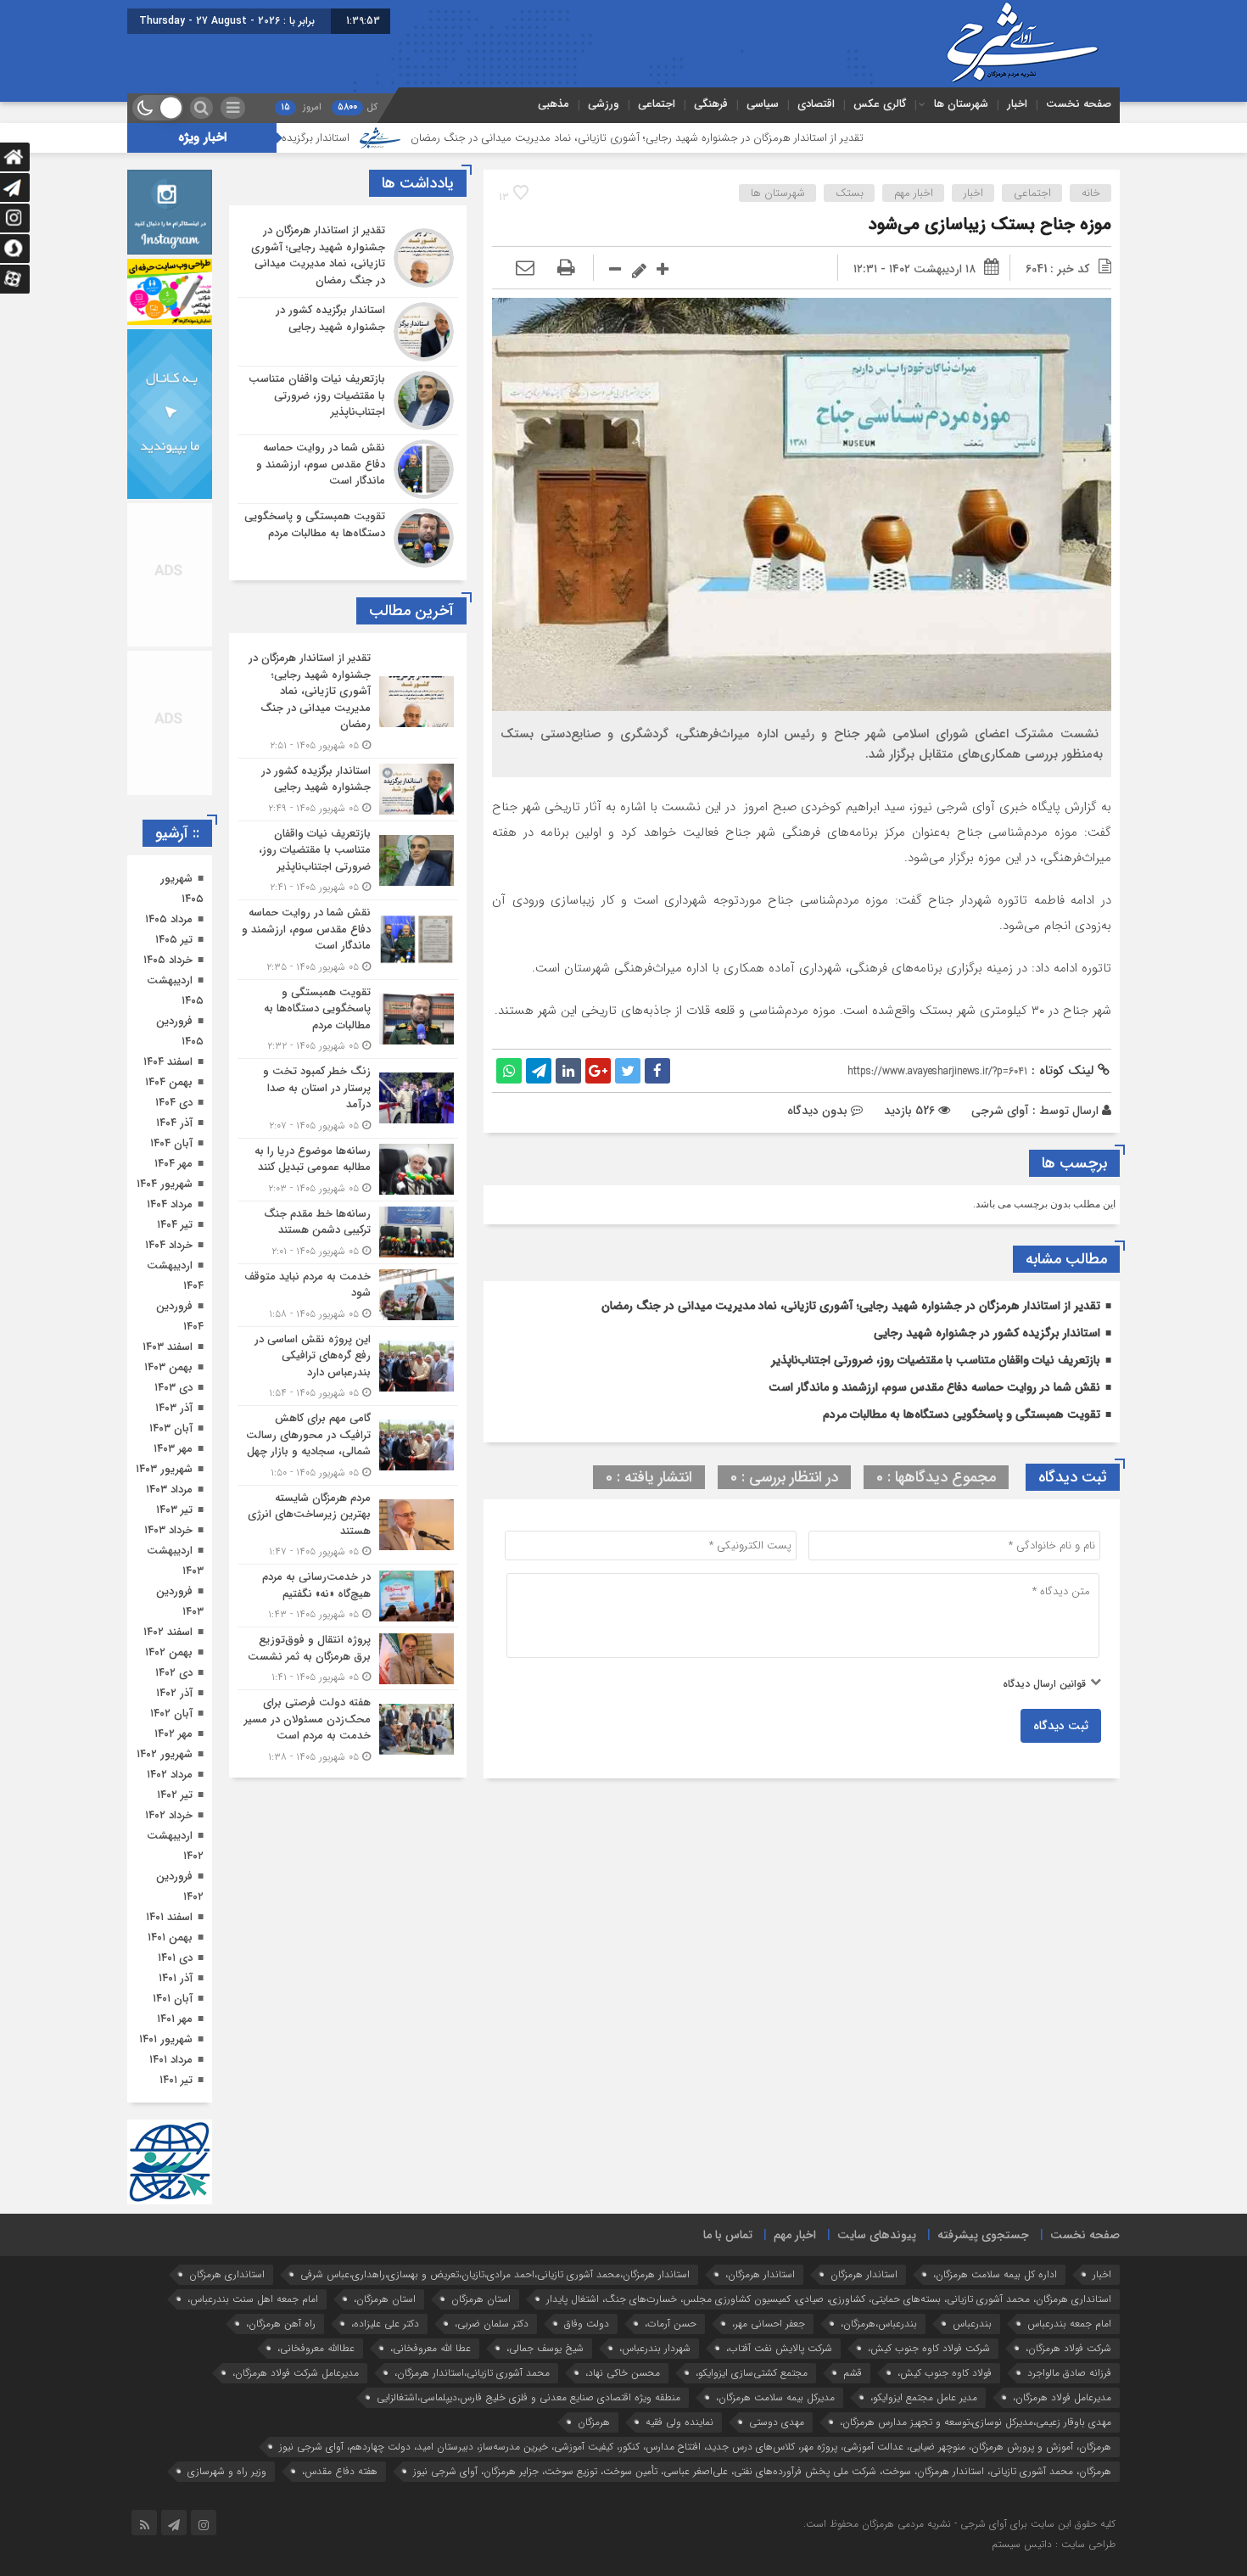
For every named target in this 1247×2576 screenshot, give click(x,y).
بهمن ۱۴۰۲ (169, 1652)
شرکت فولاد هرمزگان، (1068, 2348)
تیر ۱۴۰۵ (174, 940)
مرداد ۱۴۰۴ (170, 1204)
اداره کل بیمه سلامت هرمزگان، (995, 2274)
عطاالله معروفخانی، (316, 2348)
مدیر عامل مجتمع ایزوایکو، (924, 2397)
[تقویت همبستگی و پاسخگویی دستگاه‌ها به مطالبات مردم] (348, 536)
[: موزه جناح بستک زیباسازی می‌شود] (525, 269)
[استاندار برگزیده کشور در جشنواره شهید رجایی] (348, 332)
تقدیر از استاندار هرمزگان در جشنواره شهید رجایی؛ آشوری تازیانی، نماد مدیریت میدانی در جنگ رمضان (753, 138)
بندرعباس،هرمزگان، (879, 2324)
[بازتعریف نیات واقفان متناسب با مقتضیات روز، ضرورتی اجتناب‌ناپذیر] (348, 400)
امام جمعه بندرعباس (1069, 2324)
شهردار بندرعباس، (655, 2348)
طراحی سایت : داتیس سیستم (1054, 2544)
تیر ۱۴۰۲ (175, 1795)
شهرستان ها (961, 104)
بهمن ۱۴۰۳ (168, 1367)
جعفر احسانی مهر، (769, 2324)
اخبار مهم (914, 193)
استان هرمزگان (481, 2299)
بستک (850, 193)
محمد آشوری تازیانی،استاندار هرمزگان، (472, 2373)
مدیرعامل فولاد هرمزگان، (1062, 2397)
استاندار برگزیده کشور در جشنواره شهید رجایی (366, 138)
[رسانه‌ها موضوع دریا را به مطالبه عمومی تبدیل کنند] (348, 1170)
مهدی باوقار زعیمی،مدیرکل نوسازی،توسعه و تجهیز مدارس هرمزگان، (976, 2422)
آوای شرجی (1000, 1111)
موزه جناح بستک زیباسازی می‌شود (990, 224)
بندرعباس (972, 2324)
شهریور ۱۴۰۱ (166, 2039)
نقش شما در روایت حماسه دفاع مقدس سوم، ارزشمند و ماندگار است (934, 1387)
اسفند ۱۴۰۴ (168, 1062)
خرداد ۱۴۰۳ (168, 1530)
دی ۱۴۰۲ (174, 1673)
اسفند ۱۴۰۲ (168, 1632)
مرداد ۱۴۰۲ (170, 1775)
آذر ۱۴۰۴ (174, 1123)
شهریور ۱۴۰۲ (165, 1754)
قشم (853, 2373)
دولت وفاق (587, 2324)
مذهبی (554, 104)
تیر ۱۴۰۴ (175, 1225)
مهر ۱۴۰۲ (173, 1734)
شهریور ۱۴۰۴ (165, 1184)
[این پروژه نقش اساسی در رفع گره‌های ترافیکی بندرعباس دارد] (348, 1366)
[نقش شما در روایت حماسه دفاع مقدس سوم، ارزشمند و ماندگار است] (348, 469)
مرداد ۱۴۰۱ (171, 2060)
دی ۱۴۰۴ (174, 1103)
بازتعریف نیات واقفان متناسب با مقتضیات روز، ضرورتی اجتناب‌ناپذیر (936, 1360)
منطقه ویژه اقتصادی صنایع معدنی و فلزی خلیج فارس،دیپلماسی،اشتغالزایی (528, 2397)
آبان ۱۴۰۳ (171, 1428)
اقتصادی (816, 104)
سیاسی (763, 104)
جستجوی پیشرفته (983, 2235)
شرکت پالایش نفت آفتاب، (779, 2348)
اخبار (1017, 104)
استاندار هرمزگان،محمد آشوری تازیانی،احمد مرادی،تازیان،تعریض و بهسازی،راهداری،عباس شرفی (495, 2274)
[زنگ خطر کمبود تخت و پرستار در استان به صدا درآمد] (348, 1098)
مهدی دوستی (777, 2422)
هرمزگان (594, 2422)
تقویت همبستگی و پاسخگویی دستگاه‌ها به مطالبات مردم (962, 1414)
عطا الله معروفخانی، (431, 2348)
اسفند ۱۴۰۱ (169, 1917)
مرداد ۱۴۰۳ (169, 1490)
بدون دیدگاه (817, 1111)
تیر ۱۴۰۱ (176, 2080)
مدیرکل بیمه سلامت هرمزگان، (775, 2397)
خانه (1091, 193)
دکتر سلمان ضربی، (492, 2324)
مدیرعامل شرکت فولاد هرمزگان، (296, 2373)
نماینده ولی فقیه (679, 2422)
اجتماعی (657, 104)
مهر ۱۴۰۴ (173, 1164)
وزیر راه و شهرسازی (227, 2471)
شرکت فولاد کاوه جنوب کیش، (929, 2348)
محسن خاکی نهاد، (623, 2373)
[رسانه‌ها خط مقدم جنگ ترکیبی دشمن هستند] (348, 1232)
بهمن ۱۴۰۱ (170, 1938)
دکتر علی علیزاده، (385, 2324)
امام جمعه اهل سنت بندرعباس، (253, 2299)
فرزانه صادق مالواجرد (1069, 2373)
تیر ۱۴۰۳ (174, 1510)
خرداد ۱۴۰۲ (169, 1815)
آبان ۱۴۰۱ (173, 1999)
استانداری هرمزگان (227, 2274)
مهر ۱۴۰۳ (173, 1449)
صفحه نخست (1079, 104)
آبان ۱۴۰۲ (171, 1714)
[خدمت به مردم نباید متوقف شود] (348, 1295)
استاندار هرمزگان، (760, 2274)
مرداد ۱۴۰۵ (169, 919)
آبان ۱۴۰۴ (171, 1143)
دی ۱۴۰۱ (175, 1958)
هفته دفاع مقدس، (340, 2471)
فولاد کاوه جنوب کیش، (945, 2373)
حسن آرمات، (671, 2324)
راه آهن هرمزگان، (281, 2324)
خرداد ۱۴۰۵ (168, 960)
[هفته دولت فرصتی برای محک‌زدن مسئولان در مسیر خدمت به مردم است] (348, 1728)
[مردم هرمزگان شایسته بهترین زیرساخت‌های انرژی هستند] (348, 1525)
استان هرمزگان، (385, 2299)
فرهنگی (711, 104)
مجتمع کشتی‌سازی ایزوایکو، (752, 2373)
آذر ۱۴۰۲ (174, 1693)
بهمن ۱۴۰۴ (169, 1082)
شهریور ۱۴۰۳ (164, 1469)
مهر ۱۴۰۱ (175, 2019)
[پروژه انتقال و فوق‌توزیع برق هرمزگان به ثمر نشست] (348, 1658)
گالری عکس (880, 104)
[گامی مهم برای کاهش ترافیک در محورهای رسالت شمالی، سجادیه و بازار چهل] (348, 1445)
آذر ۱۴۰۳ (174, 1408)
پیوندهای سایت (877, 2235)
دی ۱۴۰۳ (173, 1388)
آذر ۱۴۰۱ (176, 1978)
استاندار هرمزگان (864, 2274)
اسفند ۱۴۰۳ (168, 1347)
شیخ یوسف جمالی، (545, 2348)
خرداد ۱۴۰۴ (169, 1245)
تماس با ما (728, 2235)
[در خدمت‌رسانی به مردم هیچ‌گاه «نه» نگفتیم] (348, 1596)
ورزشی (604, 104)
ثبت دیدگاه (1061, 1726)
